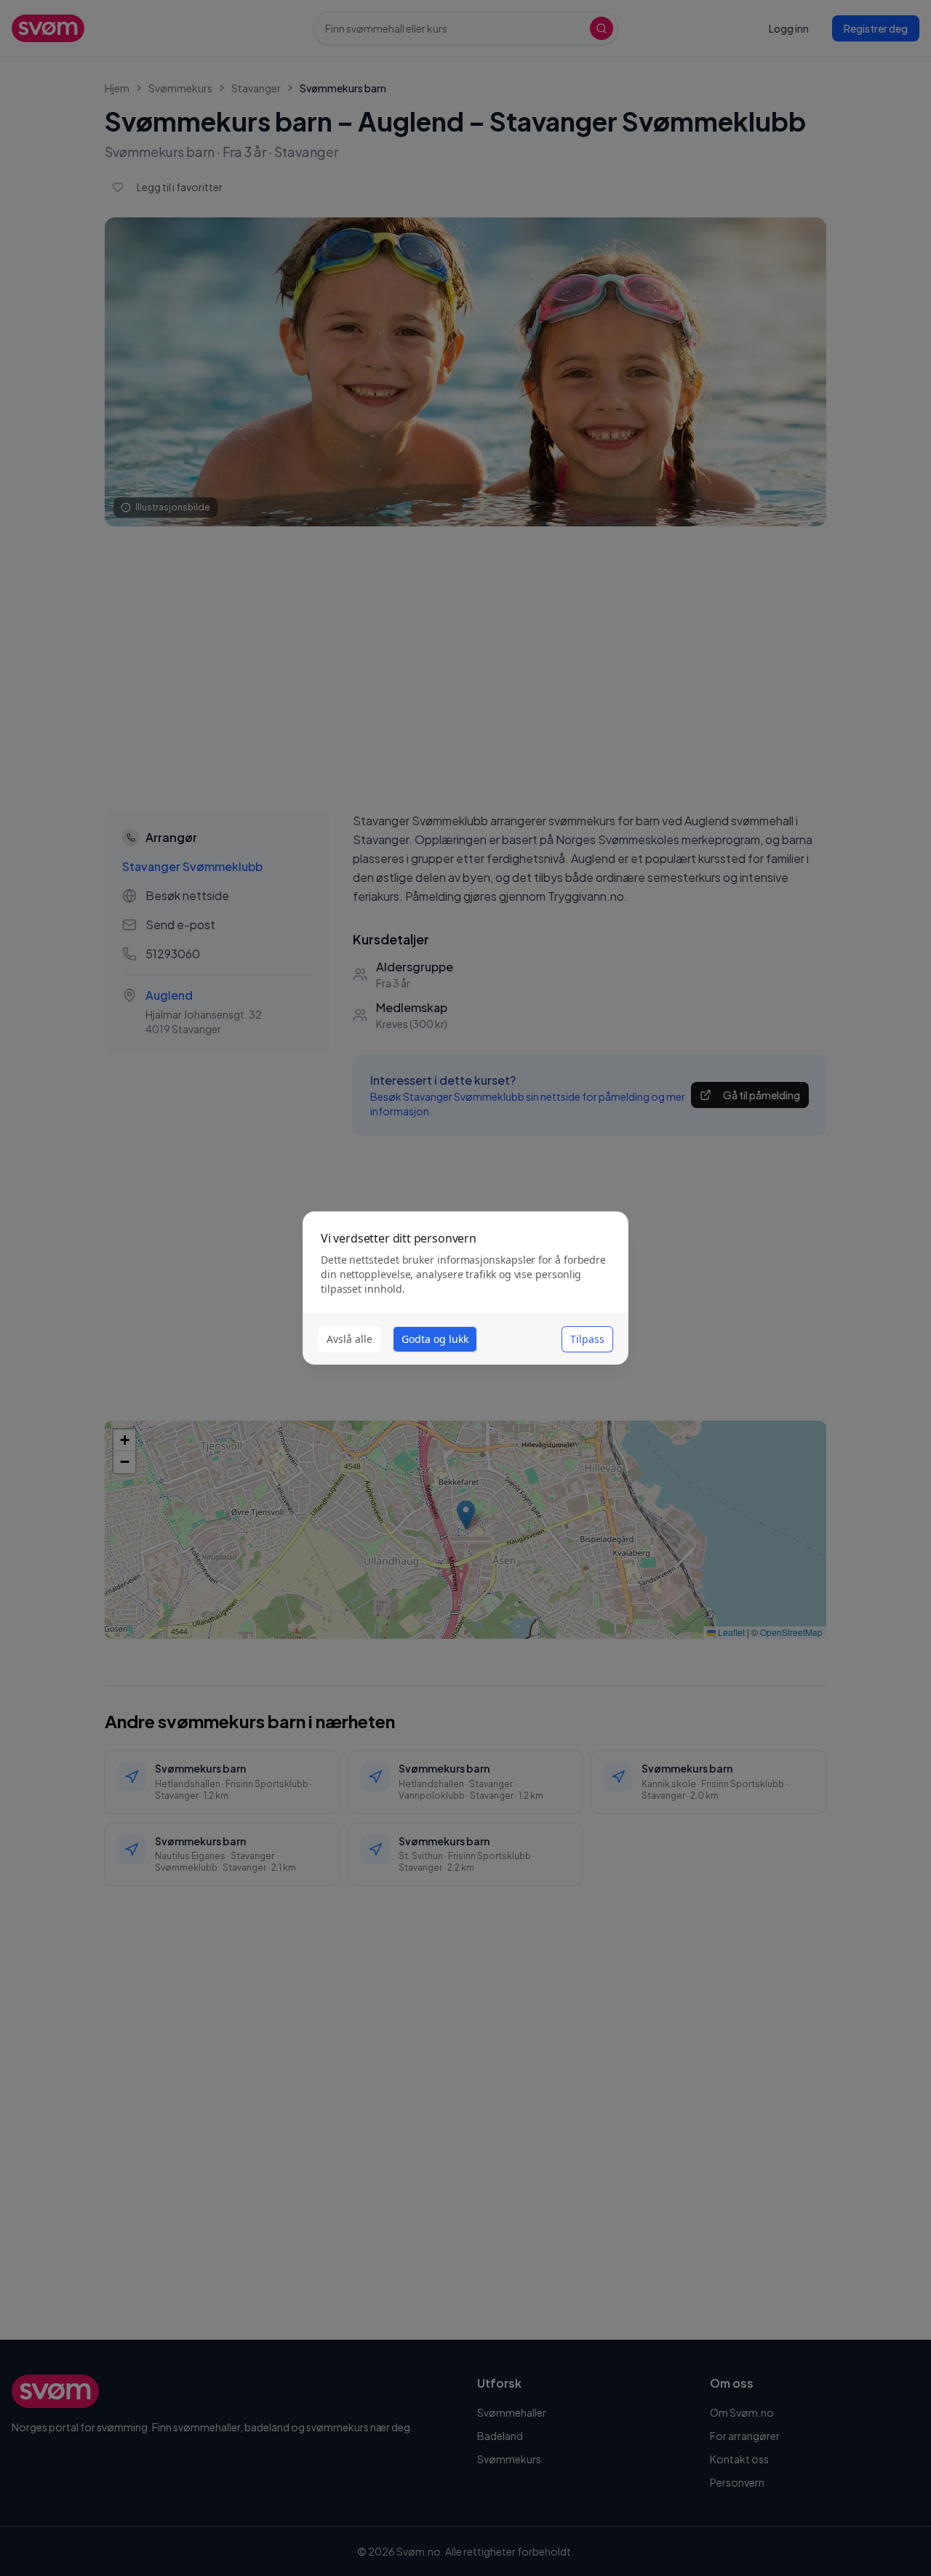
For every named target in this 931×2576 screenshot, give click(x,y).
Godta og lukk (435, 1339)
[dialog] (465, 1288)
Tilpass (587, 1339)
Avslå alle (349, 1339)
